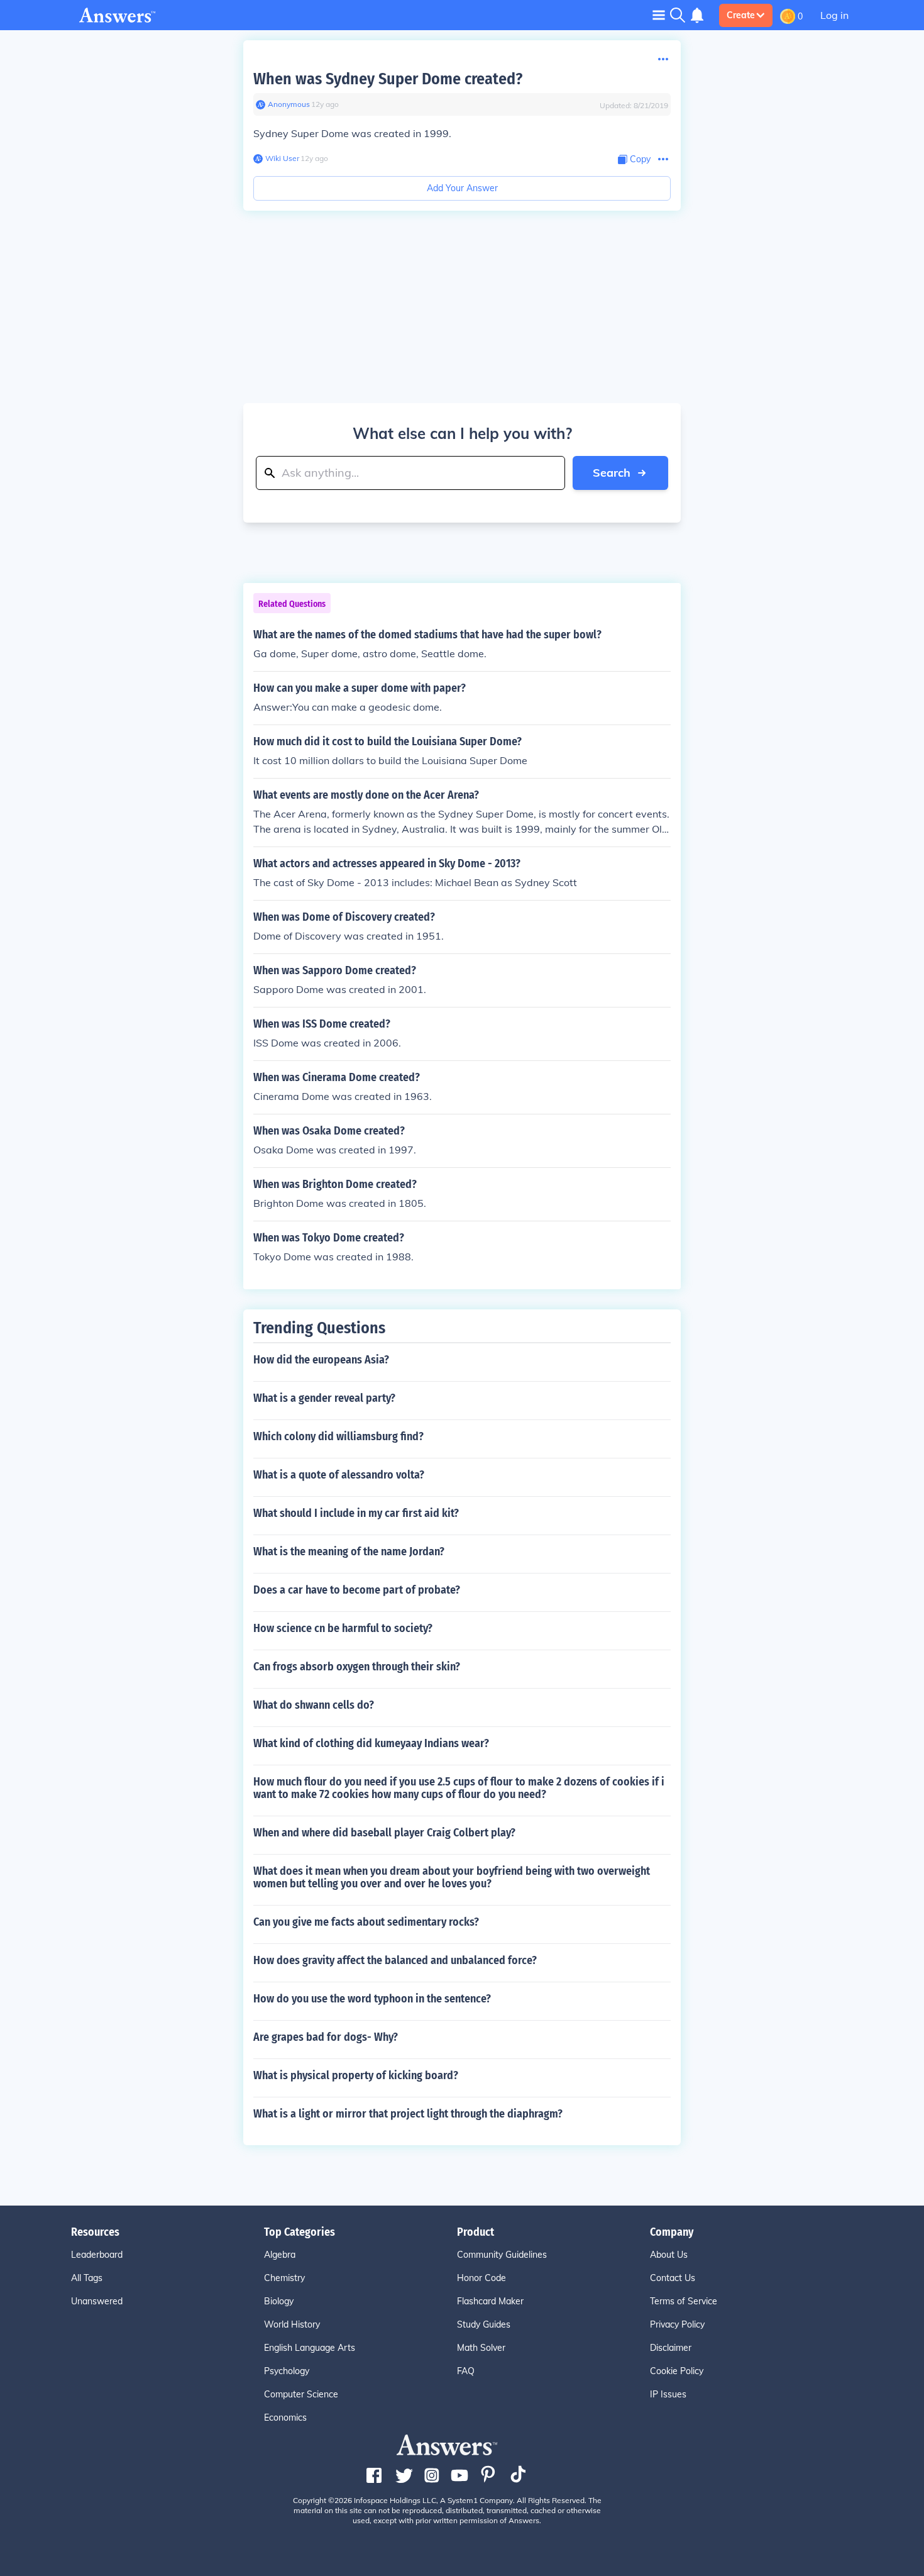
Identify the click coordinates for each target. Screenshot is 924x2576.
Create (741, 15)
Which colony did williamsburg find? (338, 1436)
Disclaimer (671, 2348)
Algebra (280, 2255)
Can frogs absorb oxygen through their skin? (357, 1667)
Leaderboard (97, 2255)
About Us (669, 2255)
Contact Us (673, 2278)
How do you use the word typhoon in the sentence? (372, 1999)
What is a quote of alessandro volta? (339, 1475)
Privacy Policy (677, 2324)
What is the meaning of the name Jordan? (349, 1552)
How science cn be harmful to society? (343, 1628)
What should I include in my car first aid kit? (356, 1513)
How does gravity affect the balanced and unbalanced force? (395, 1960)
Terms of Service (684, 2301)
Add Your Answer (462, 188)
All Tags (87, 2278)
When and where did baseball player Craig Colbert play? (384, 1833)
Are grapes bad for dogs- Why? (326, 2037)
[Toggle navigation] (659, 15)
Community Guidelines (502, 2255)
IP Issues (668, 2394)
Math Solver (481, 2348)
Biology (279, 2301)
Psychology (287, 2371)
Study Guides (484, 2324)
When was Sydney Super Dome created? (388, 79)
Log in (834, 15)
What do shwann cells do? (314, 1705)
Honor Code (481, 2278)
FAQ (466, 2371)
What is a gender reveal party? (324, 1398)
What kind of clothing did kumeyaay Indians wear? (371, 1743)
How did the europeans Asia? (321, 1360)
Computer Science (301, 2394)
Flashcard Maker (490, 2301)
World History (292, 2324)
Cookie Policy (677, 2371)
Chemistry (284, 2278)
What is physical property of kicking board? (356, 2075)
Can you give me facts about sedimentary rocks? (366, 1922)
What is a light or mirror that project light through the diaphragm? (408, 2114)
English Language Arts (310, 2348)
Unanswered (97, 2301)
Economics (285, 2418)
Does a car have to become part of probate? (357, 1590)
